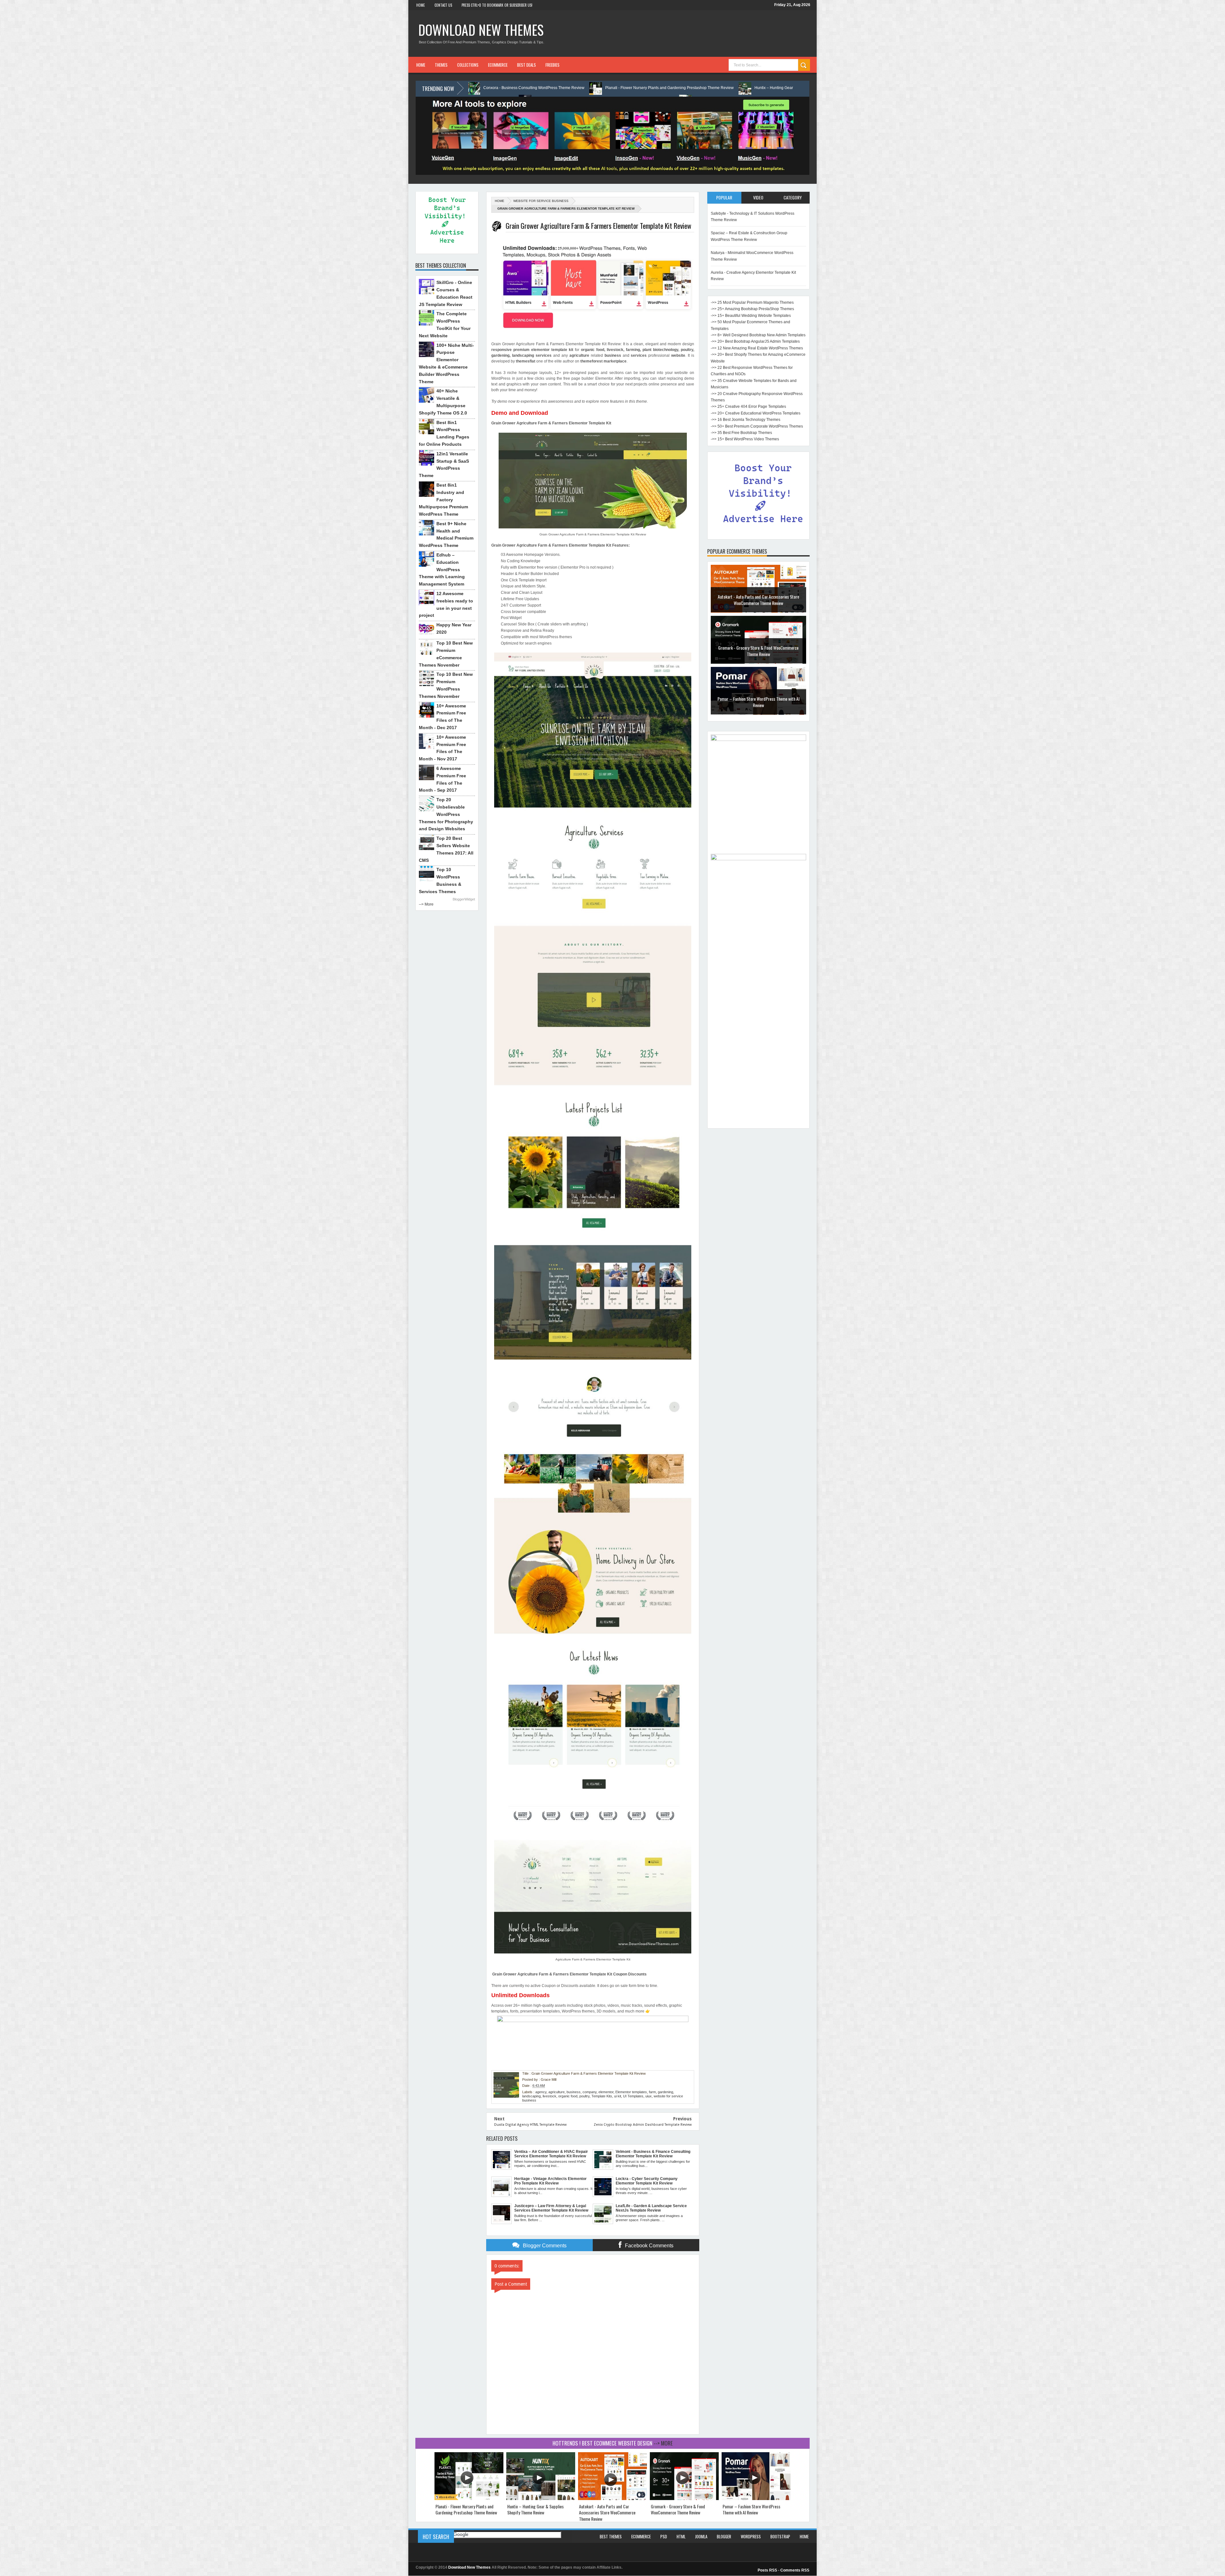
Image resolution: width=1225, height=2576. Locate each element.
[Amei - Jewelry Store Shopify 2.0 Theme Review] (758, 662)
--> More (426, 904)
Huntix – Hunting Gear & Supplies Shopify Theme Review (535, 2509)
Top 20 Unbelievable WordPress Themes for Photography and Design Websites (446, 814)
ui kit (618, 2096)
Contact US (443, 5)
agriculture (557, 2092)
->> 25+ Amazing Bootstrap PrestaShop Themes (752, 309)
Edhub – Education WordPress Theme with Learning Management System (442, 569)
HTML (681, 2536)
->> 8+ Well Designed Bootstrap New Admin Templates (758, 335)
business (574, 2092)
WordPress (751, 2536)
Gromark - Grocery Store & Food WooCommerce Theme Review (678, 2509)
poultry (584, 2096)
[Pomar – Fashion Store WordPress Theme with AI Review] (756, 2499)
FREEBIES (553, 65)
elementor (606, 2092)
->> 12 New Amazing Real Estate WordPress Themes (757, 348)
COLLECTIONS (468, 65)
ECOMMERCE (498, 65)
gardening (665, 2092)
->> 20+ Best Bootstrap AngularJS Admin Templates (755, 341)
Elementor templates (631, 2092)
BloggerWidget (464, 899)
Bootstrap (780, 2536)
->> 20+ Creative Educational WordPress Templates (756, 413)
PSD (664, 2536)
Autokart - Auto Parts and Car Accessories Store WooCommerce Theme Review (607, 2513)
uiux (649, 2096)
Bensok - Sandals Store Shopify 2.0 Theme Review (758, 600)
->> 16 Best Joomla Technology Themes (746, 420)
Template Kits (602, 2096)
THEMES (441, 65)
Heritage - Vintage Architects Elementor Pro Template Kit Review (592, 88)
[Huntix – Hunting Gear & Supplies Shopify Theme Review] (541, 2499)
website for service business (541, 201)
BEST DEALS (527, 65)
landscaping (531, 2096)
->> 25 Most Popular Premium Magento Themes (752, 302)
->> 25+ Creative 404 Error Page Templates (748, 407)
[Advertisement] (758, 1029)
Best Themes (611, 2536)
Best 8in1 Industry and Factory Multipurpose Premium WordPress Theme (443, 500)
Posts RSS (767, 2570)
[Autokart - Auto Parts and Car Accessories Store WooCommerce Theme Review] (612, 2499)
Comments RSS (795, 2570)
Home (421, 5)
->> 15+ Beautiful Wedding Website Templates (751, 316)
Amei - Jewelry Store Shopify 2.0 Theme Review (758, 648)
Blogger (724, 2536)
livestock (549, 2096)
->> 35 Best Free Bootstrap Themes (741, 433)
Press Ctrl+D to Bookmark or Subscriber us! (497, 5)
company (590, 2092)
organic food (568, 2096)
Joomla (701, 2536)
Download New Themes (481, 30)
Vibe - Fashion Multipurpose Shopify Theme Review (758, 702)
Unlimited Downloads (520, 1995)
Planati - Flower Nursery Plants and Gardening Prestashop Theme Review (466, 2509)
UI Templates (633, 2096)
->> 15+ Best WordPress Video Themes (745, 439)
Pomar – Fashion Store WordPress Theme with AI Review (751, 2509)
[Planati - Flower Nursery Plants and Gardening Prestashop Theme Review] (469, 2499)
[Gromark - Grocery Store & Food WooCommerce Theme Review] (684, 2499)
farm (652, 2092)
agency (541, 2092)
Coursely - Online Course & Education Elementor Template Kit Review (729, 88)
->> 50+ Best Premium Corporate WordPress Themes (757, 426)
